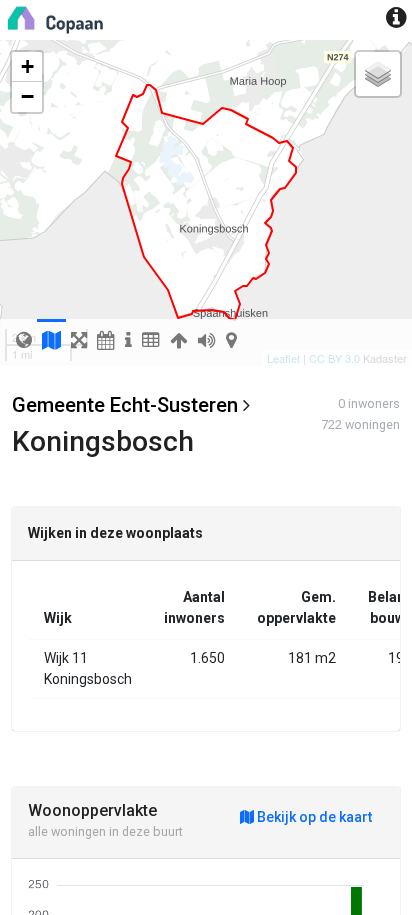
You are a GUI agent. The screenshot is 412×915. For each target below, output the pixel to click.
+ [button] (27, 66)
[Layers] (378, 74)
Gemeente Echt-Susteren (125, 405)
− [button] (27, 96)
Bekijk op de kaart (313, 817)
